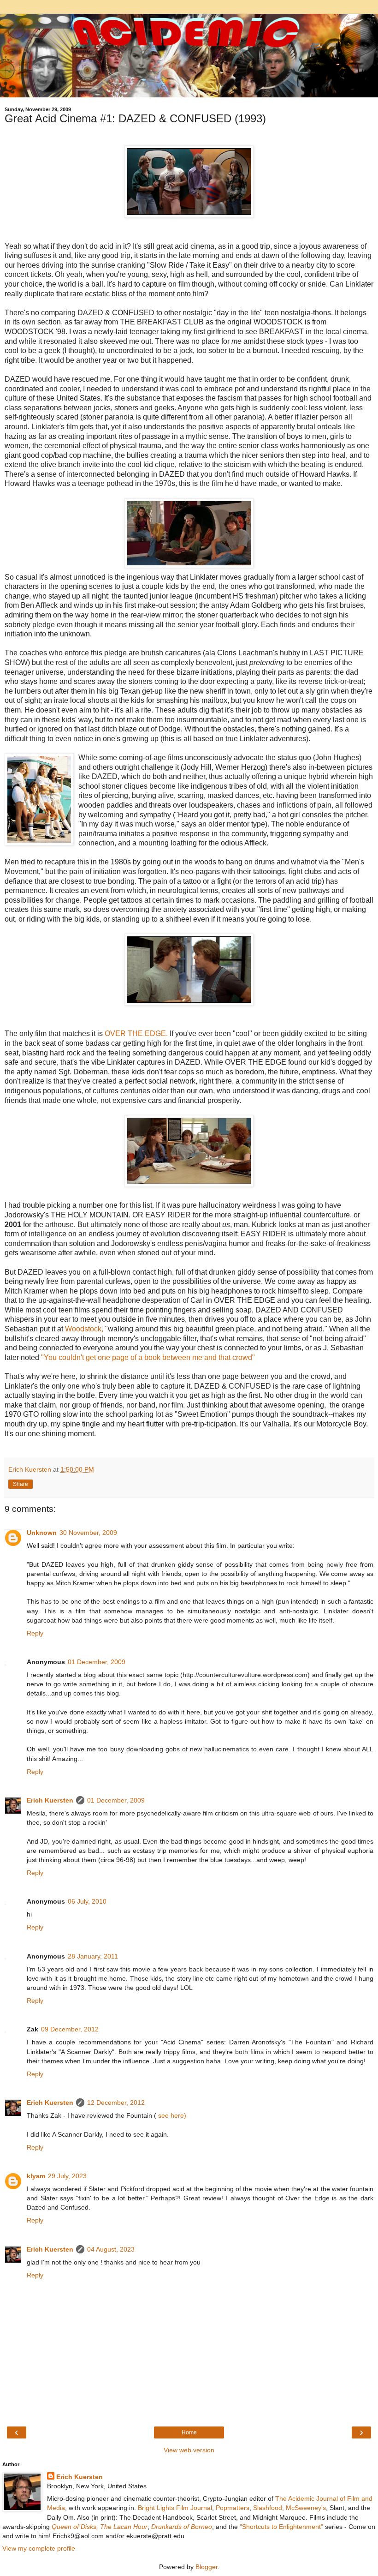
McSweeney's (306, 2508)
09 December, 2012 (70, 2029)
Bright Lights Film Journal (175, 2508)
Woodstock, (84, 1329)
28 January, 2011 (93, 1956)
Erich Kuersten (50, 1800)
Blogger (207, 2567)
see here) (171, 2115)
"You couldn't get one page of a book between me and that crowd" (149, 1357)
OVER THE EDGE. (136, 1033)
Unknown (42, 1533)
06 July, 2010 (87, 1901)
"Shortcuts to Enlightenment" (281, 2527)
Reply (35, 1633)
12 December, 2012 (116, 2103)
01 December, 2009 (97, 1662)
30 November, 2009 (88, 1533)
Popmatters (233, 2508)
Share (21, 1484)
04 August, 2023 (111, 2249)
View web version (189, 2450)
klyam (36, 2176)
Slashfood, (269, 2508)
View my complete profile (39, 2548)
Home (189, 2432)
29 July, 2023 (67, 2176)
